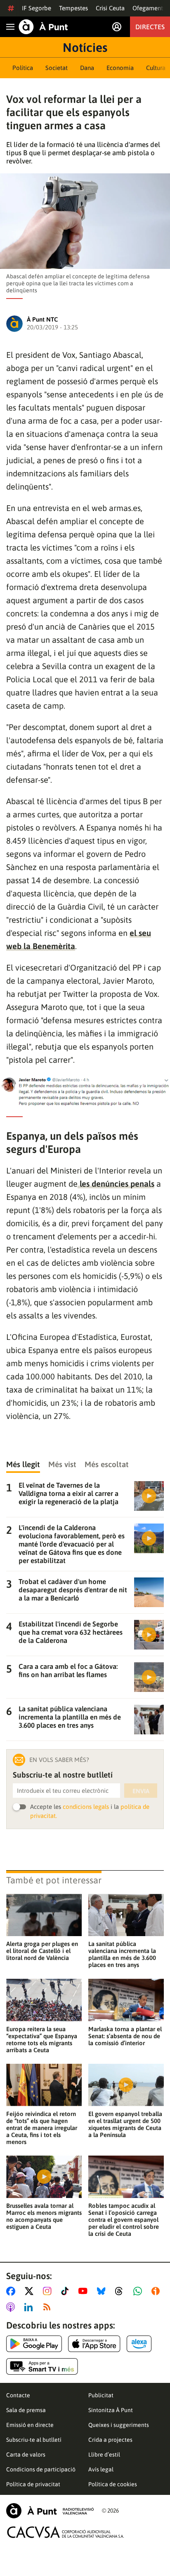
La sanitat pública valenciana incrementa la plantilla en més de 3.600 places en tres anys (122, 1954)
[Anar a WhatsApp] (139, 2291)
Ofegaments (149, 8)
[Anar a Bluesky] (103, 2291)
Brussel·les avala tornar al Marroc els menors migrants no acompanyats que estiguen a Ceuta (44, 2216)
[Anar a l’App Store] (94, 2344)
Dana (87, 68)
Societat (57, 68)
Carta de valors (26, 2455)
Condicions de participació (41, 2469)
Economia (120, 68)
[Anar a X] (31, 2291)
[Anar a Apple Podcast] (12, 2307)
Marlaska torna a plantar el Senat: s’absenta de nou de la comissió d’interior (125, 2036)
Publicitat (101, 2395)
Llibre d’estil (104, 2455)
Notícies (85, 47)
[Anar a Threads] (121, 2291)
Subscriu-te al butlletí (34, 2440)
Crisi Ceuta (110, 8)
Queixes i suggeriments (119, 2425)
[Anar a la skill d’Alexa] (139, 2344)
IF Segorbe (37, 8)
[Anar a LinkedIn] (30, 2307)
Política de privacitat (33, 2484)
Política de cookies (113, 2484)
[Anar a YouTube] (85, 2291)
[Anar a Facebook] (12, 2291)
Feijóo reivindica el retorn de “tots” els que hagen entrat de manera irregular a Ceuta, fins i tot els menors (42, 2128)
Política (23, 68)
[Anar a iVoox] (157, 2291)
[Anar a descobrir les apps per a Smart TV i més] (42, 2366)
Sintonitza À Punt (111, 2410)
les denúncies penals (116, 1184)
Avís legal (101, 2469)
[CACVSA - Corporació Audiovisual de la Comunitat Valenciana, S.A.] (66, 2532)
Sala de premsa (26, 2410)
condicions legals (86, 1807)
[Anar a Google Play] (34, 2344)
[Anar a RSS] (49, 2307)
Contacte (18, 2395)
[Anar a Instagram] (49, 2291)
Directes (150, 27)
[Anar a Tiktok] (67, 2291)
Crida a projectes (110, 2440)
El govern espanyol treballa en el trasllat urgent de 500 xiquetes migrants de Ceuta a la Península (125, 2124)
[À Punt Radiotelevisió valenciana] (50, 2511)
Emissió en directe (30, 2425)
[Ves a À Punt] (43, 27)
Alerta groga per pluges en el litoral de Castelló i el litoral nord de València (42, 1951)
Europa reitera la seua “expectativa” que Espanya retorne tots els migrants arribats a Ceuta (42, 2039)
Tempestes (73, 8)
